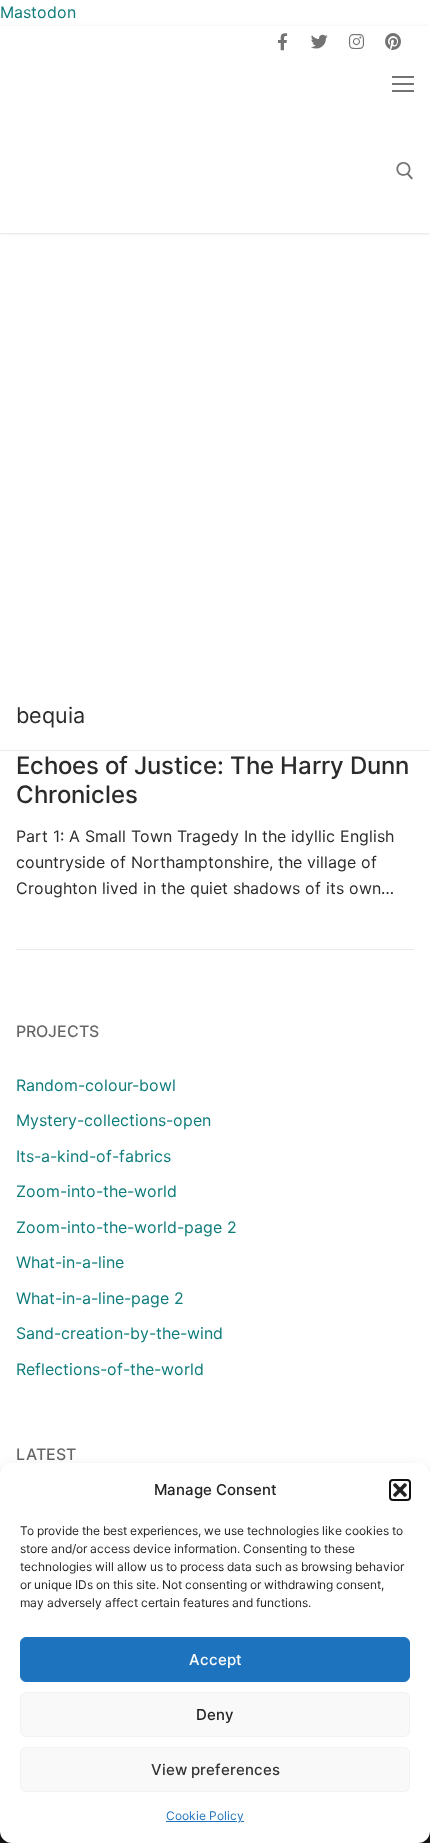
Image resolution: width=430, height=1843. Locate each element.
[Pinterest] (392, 41)
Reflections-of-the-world (110, 1369)
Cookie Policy (205, 1815)
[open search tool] (405, 171)
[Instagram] (356, 41)
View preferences (215, 1769)
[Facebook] (283, 41)
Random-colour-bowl (96, 1085)
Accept (215, 1659)
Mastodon (38, 12)
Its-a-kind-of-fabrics (93, 1156)
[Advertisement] (215, 458)
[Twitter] (319, 41)
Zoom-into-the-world (96, 1191)
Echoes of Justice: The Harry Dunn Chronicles (212, 780)
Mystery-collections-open (113, 1120)
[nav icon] (403, 83)
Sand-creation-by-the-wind (119, 1333)
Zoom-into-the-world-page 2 (126, 1227)
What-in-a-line (70, 1262)
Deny (215, 1714)
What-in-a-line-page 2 (100, 1298)
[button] (400, 1490)
